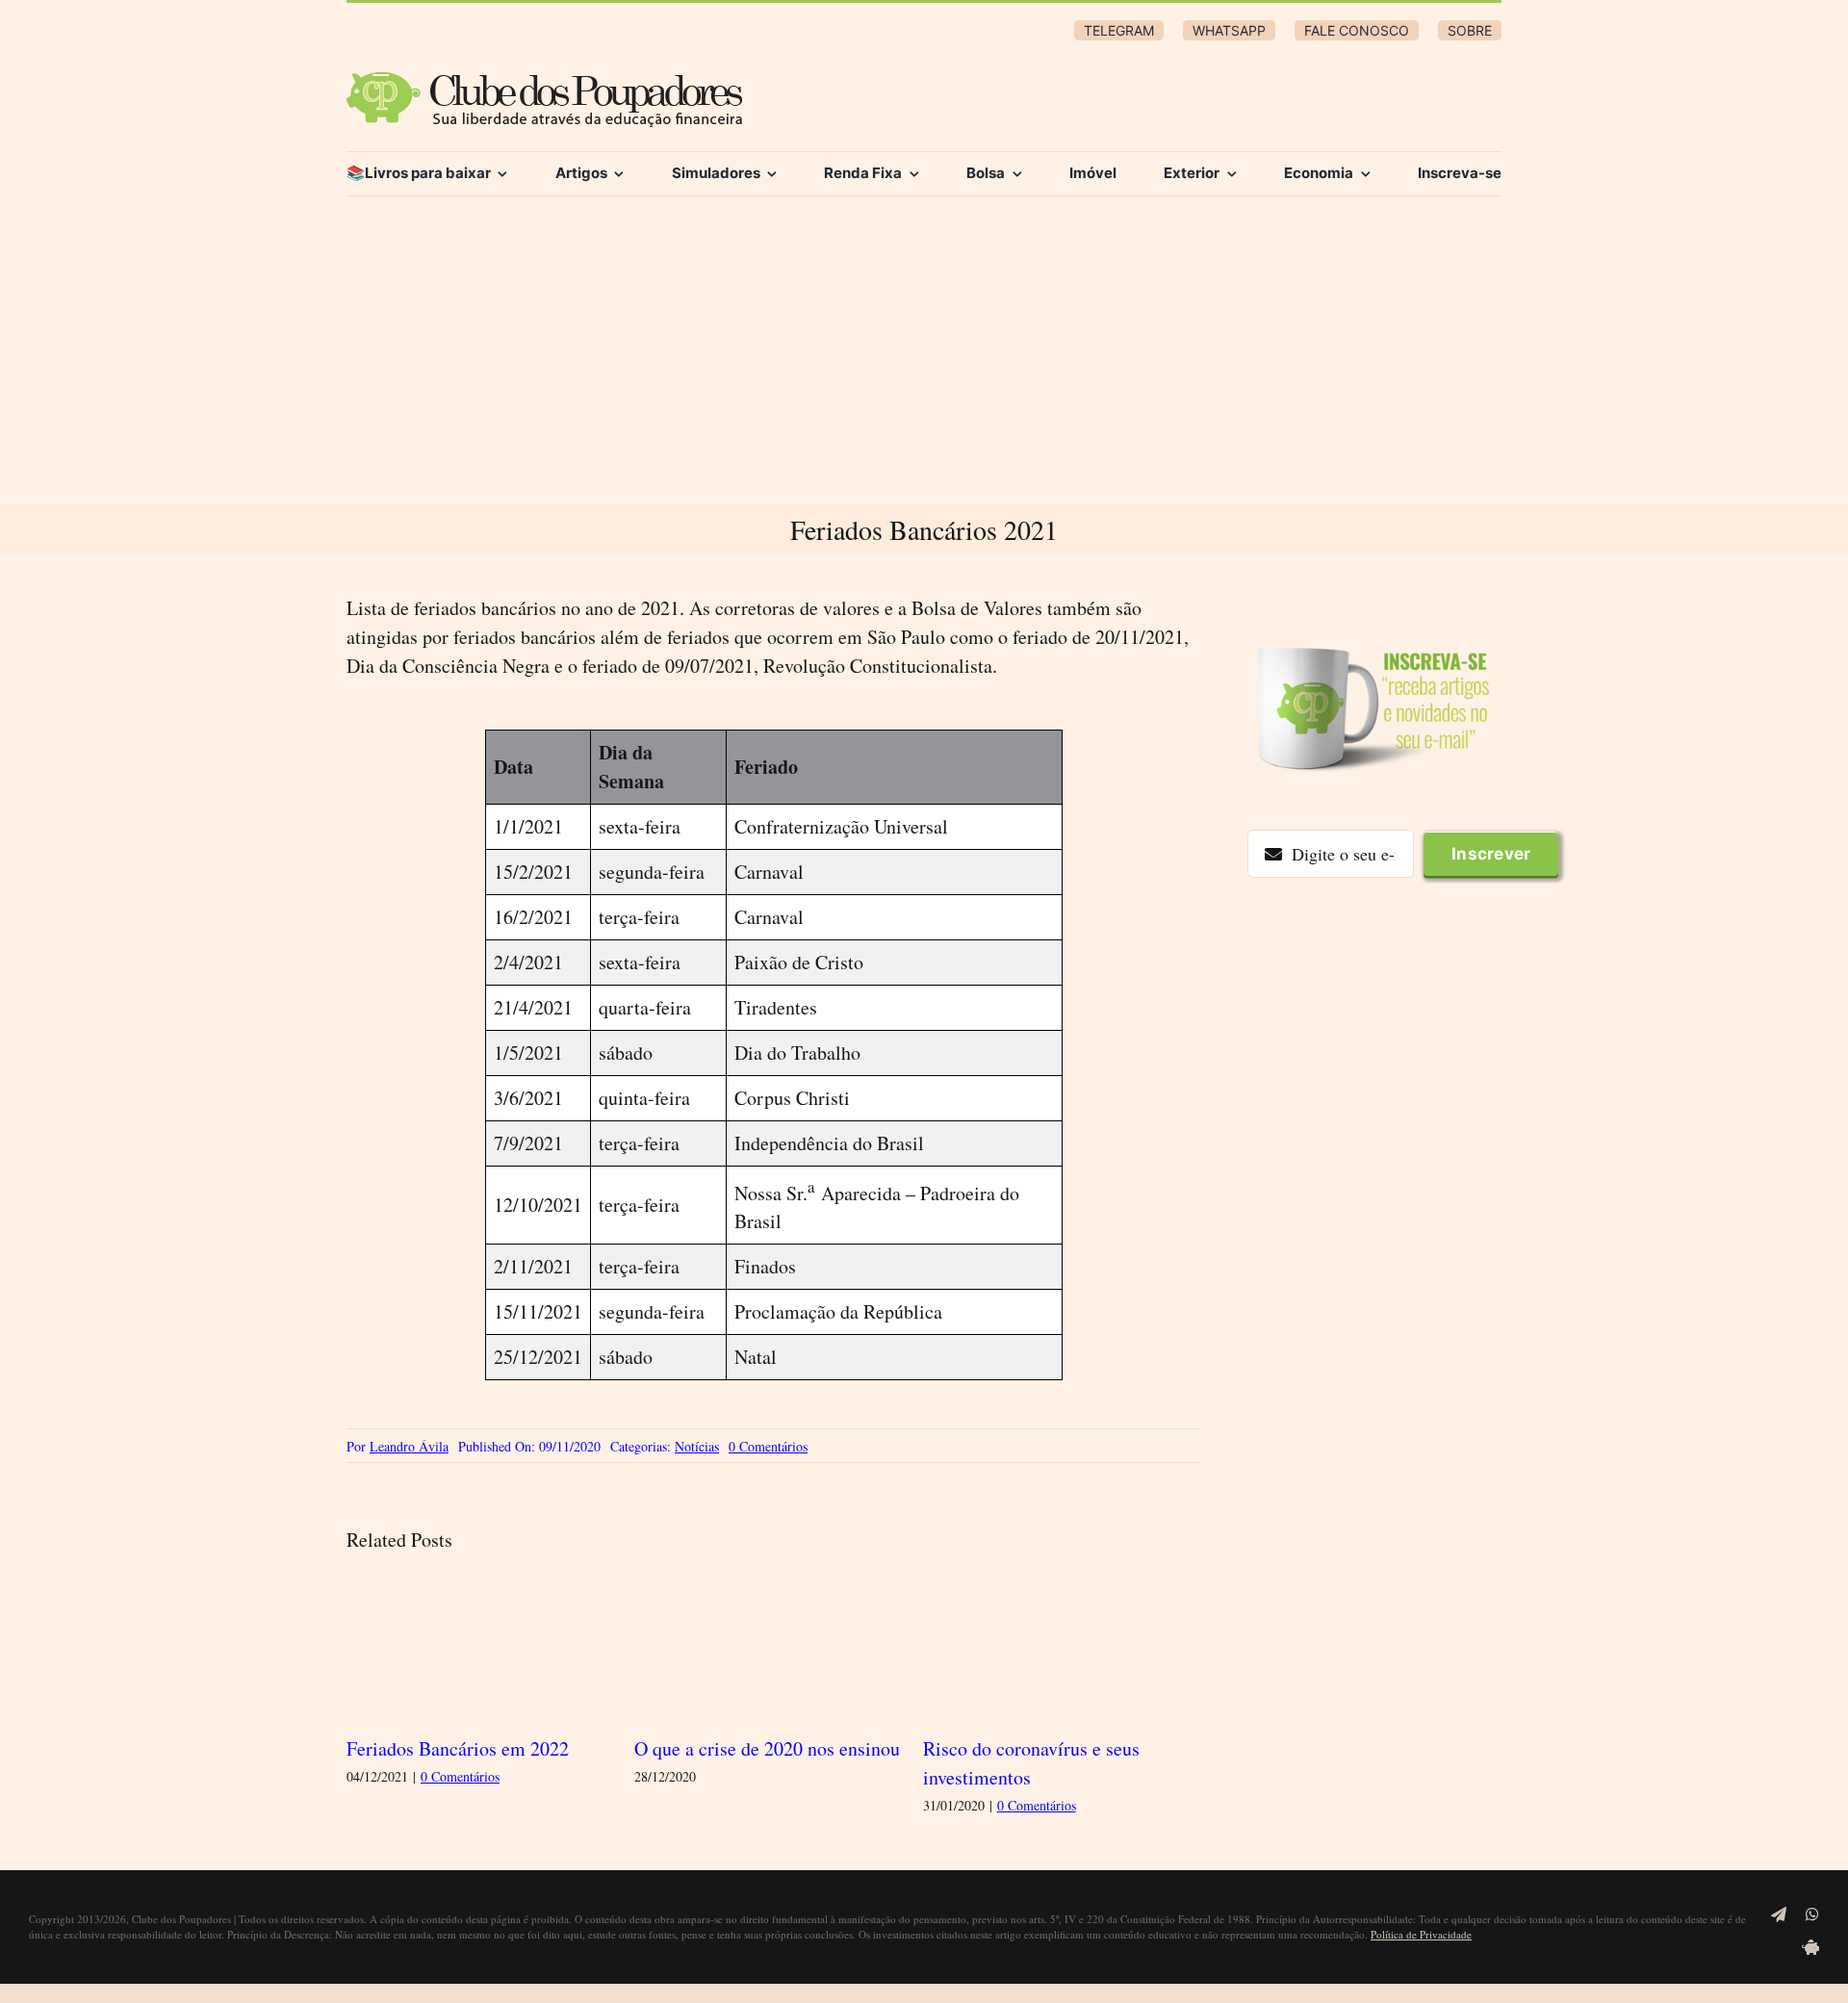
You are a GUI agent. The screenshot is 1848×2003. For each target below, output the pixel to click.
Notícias (697, 1446)
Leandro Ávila (409, 1446)
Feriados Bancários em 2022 (458, 1748)
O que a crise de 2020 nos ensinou (767, 1748)
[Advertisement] (924, 360)
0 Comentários (768, 1446)
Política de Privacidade (1421, 1934)
